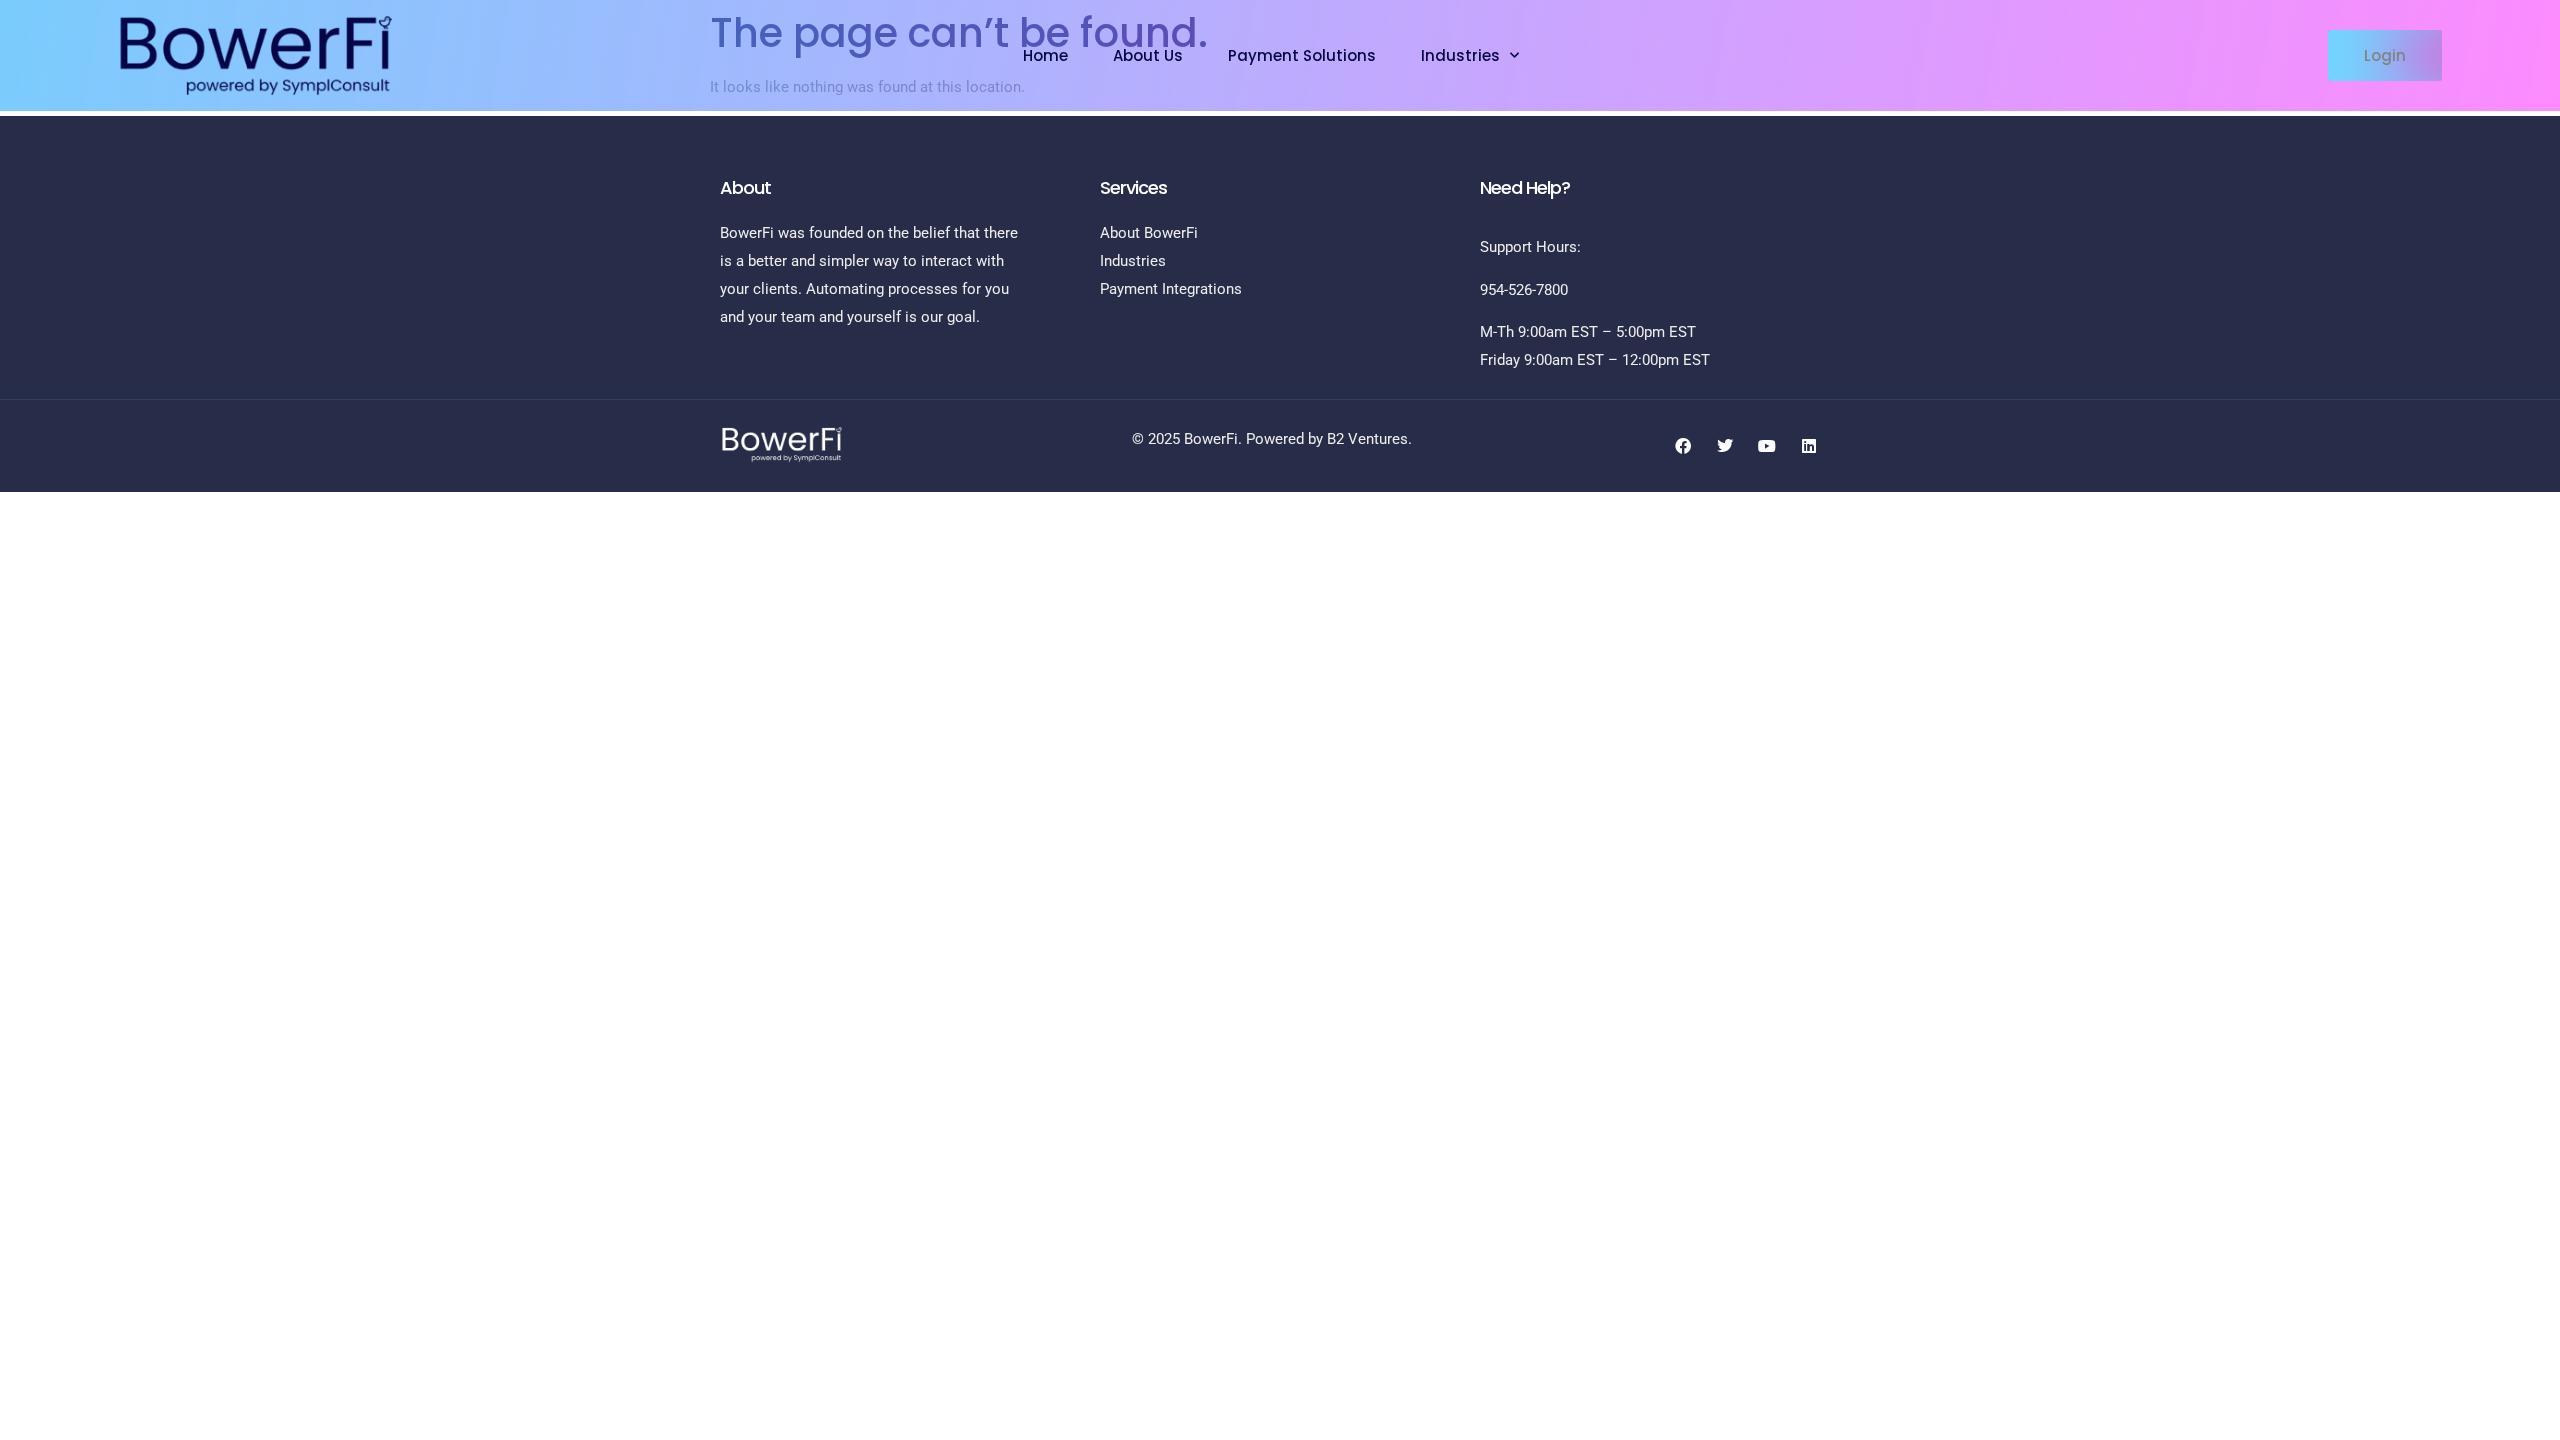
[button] (2385, 55)
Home (1045, 55)
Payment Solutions (1302, 55)
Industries (1460, 55)
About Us (1148, 55)
